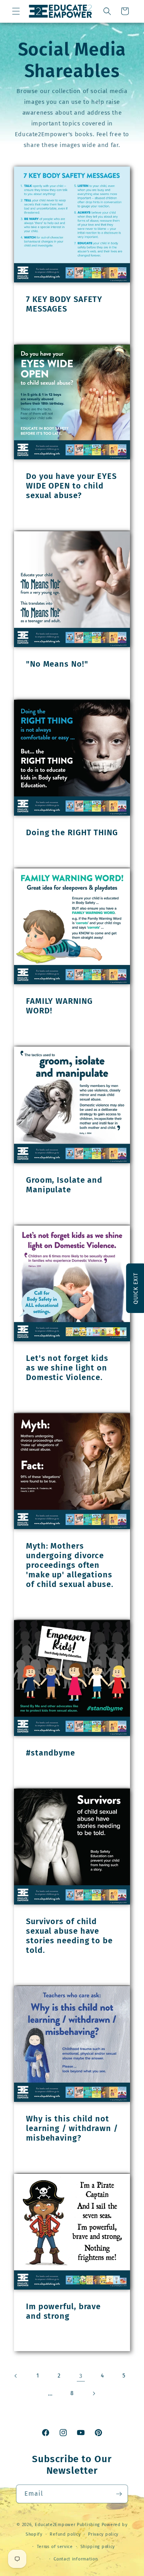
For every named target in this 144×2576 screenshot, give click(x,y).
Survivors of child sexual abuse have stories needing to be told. (69, 1936)
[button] (16, 11)
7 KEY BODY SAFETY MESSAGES (64, 304)
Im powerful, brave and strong (63, 2311)
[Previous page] (16, 2376)
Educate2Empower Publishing (67, 2525)
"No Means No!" (57, 664)
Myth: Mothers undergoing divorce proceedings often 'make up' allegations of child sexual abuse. (70, 1565)
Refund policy (65, 2534)
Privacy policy (103, 2534)
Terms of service (55, 2547)
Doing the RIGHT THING (72, 832)
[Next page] (94, 2393)
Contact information (76, 2559)
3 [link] (81, 2376)
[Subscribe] (119, 2494)
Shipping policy (98, 2547)
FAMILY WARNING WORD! (59, 1006)
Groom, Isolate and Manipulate (64, 1185)
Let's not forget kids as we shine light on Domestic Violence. (67, 1368)
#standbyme (51, 1753)
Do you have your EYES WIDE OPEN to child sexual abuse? (71, 486)
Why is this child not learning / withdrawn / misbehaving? (72, 2128)
